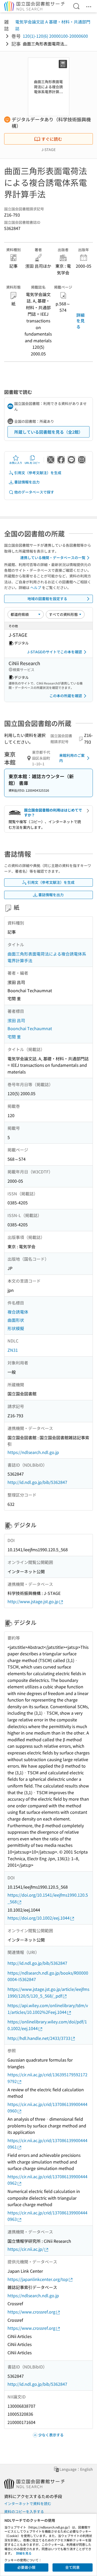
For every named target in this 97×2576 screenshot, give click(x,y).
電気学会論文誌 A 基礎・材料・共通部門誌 (53, 25)
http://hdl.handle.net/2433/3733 (39, 2038)
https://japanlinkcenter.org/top (38, 2279)
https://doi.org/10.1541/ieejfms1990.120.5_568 (48, 1898)
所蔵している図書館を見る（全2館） (48, 432)
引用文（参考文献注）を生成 (38, 473)
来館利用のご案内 (72, 758)
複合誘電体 (18, 1312)
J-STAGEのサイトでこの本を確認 (55, 652)
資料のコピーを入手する (24, 2511)
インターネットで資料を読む (28, 2503)
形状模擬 (16, 1328)
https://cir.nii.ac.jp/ (26, 2249)
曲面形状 (16, 1320)
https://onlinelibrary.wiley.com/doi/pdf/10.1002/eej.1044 (47, 2025)
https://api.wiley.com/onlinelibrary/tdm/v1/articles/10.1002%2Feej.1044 (48, 2009)
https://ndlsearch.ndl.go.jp (33, 1452)
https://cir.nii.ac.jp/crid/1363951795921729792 (47, 2078)
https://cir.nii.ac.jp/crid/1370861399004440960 (47, 2108)
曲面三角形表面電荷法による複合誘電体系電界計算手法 (47, 957)
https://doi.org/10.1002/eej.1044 (39, 1918)
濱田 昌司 (16, 1020)
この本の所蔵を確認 (66, 696)
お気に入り (16, 463)
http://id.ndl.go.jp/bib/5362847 (37, 1482)
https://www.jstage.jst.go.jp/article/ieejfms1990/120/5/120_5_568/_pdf (48, 1992)
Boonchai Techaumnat (30, 1028)
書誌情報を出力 (27, 482)
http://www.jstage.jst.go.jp (33, 1601)
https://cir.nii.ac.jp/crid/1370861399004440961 (47, 2144)
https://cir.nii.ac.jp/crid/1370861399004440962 (47, 2180)
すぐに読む (52, 139)
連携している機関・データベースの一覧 (53, 558)
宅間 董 (14, 1037)
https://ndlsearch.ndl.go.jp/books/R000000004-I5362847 (48, 1976)
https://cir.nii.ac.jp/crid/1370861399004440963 (47, 2216)
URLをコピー (32, 463)
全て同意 (72, 2567)
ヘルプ (36, 587)
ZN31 (13, 1350)
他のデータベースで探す (34, 492)
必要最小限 (26, 2567)
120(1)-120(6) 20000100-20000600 (55, 36)
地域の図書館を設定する (47, 599)
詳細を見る (80, 321)
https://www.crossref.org (31, 2312)
